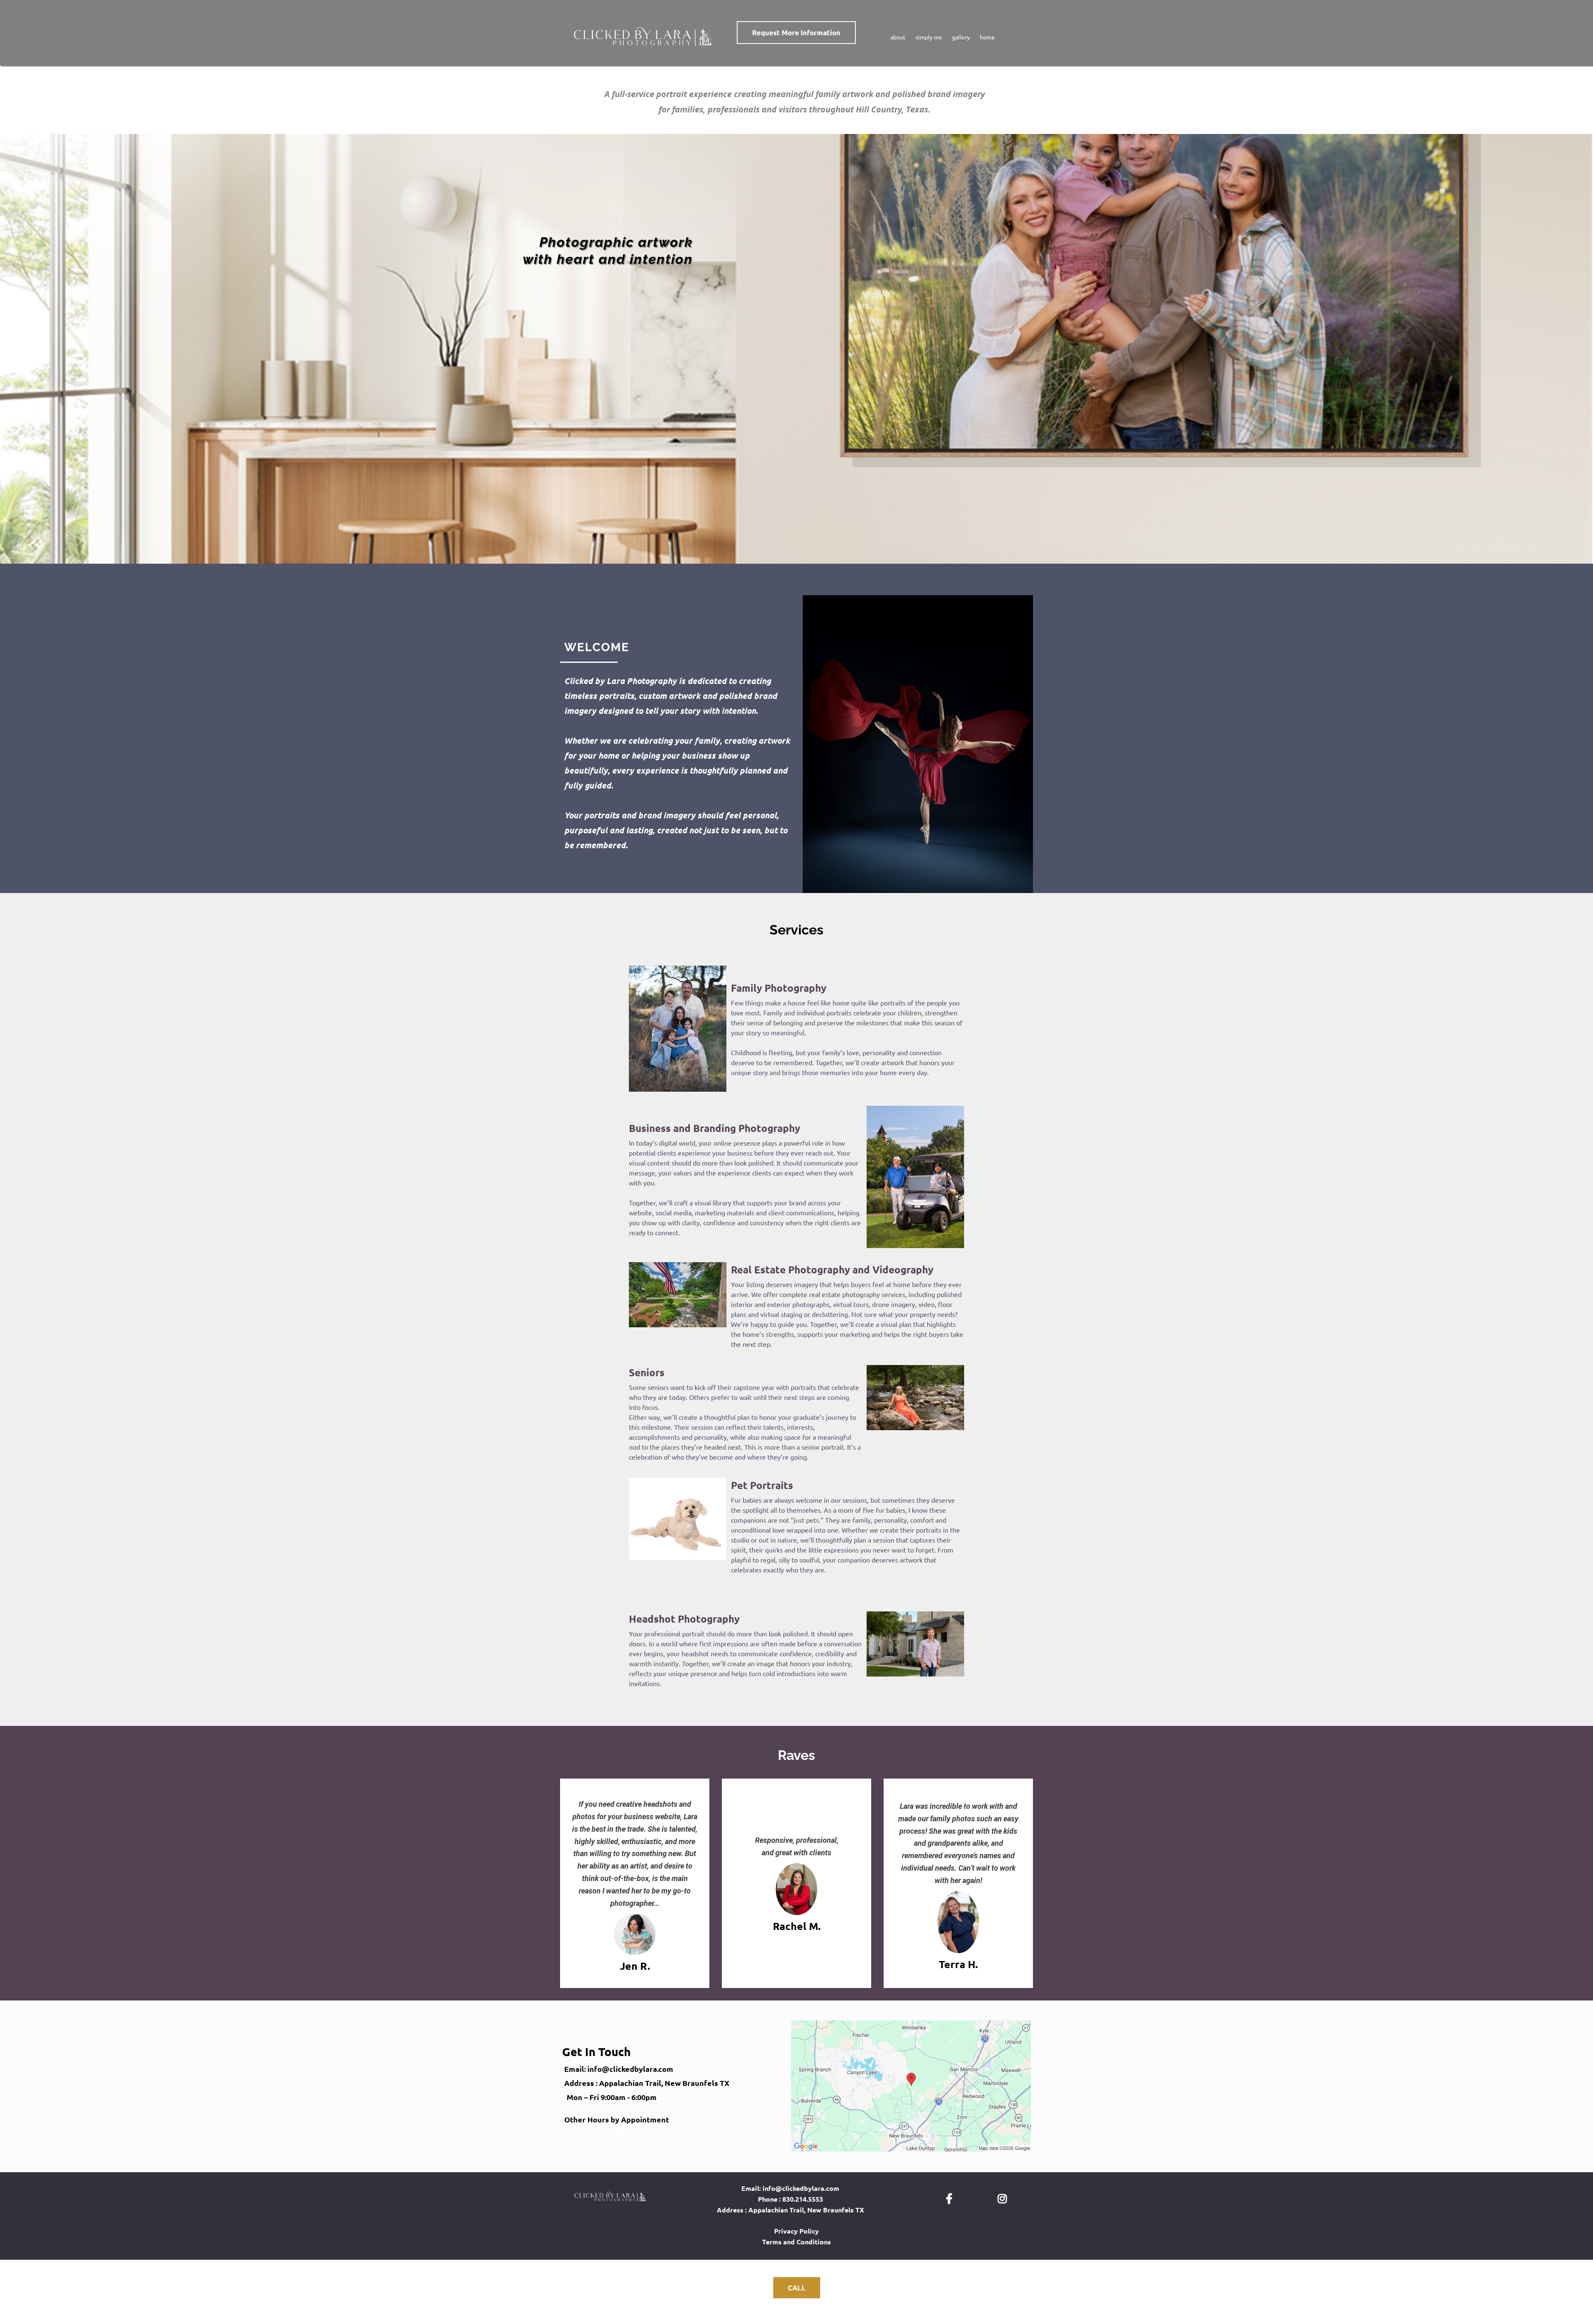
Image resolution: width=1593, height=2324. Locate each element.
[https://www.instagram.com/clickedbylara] (1004, 2197)
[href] (911, 2086)
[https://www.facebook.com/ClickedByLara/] (951, 2197)
